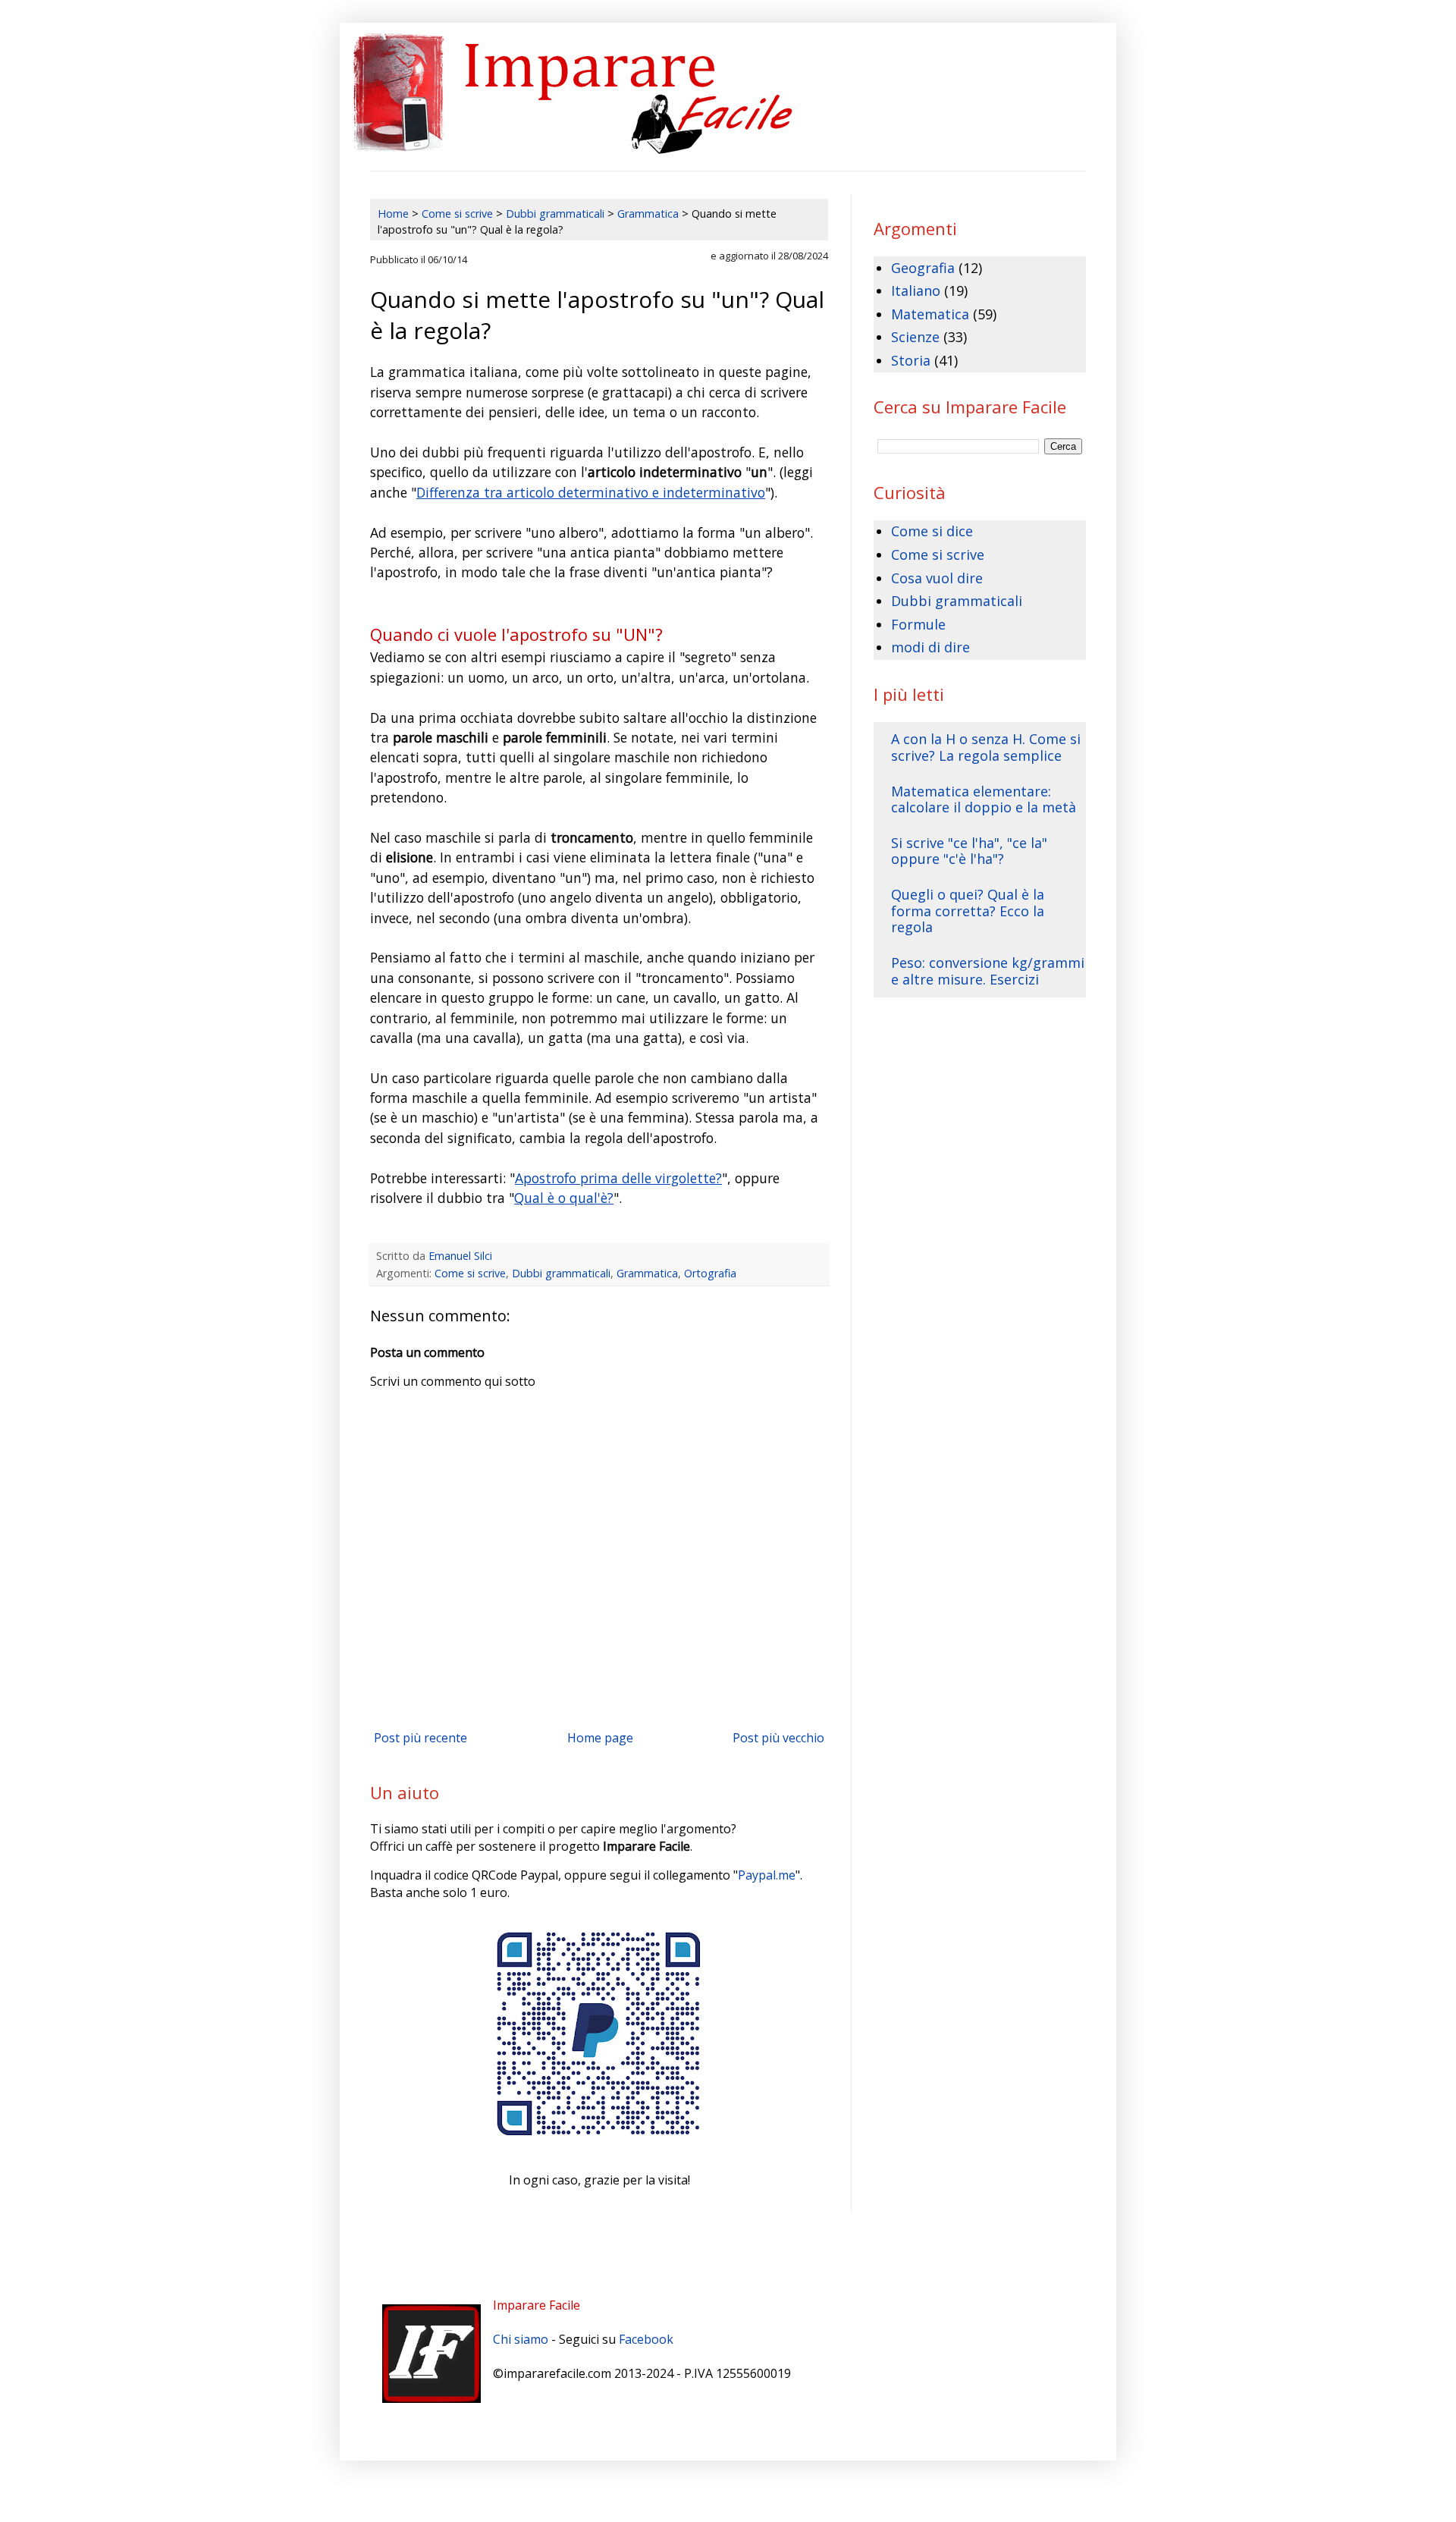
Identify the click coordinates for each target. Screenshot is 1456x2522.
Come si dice (932, 531)
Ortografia (710, 1273)
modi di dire (930, 647)
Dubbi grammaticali (561, 1273)
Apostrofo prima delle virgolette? (618, 1178)
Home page (600, 1738)
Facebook (646, 2339)
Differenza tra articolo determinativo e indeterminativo (591, 492)
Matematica (930, 314)
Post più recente (420, 1738)
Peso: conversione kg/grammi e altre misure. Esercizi (988, 971)
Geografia (923, 268)
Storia (911, 360)
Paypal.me (767, 1875)
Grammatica (647, 1273)
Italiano (916, 291)
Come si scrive (470, 1273)
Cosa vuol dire (937, 578)
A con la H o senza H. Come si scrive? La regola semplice (986, 747)
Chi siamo (521, 2339)
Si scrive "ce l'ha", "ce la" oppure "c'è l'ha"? (969, 851)
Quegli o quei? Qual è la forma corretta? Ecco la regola (968, 911)
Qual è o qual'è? (564, 1198)
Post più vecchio (778, 1738)
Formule (918, 624)
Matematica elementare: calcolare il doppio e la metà (984, 799)
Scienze (915, 337)
